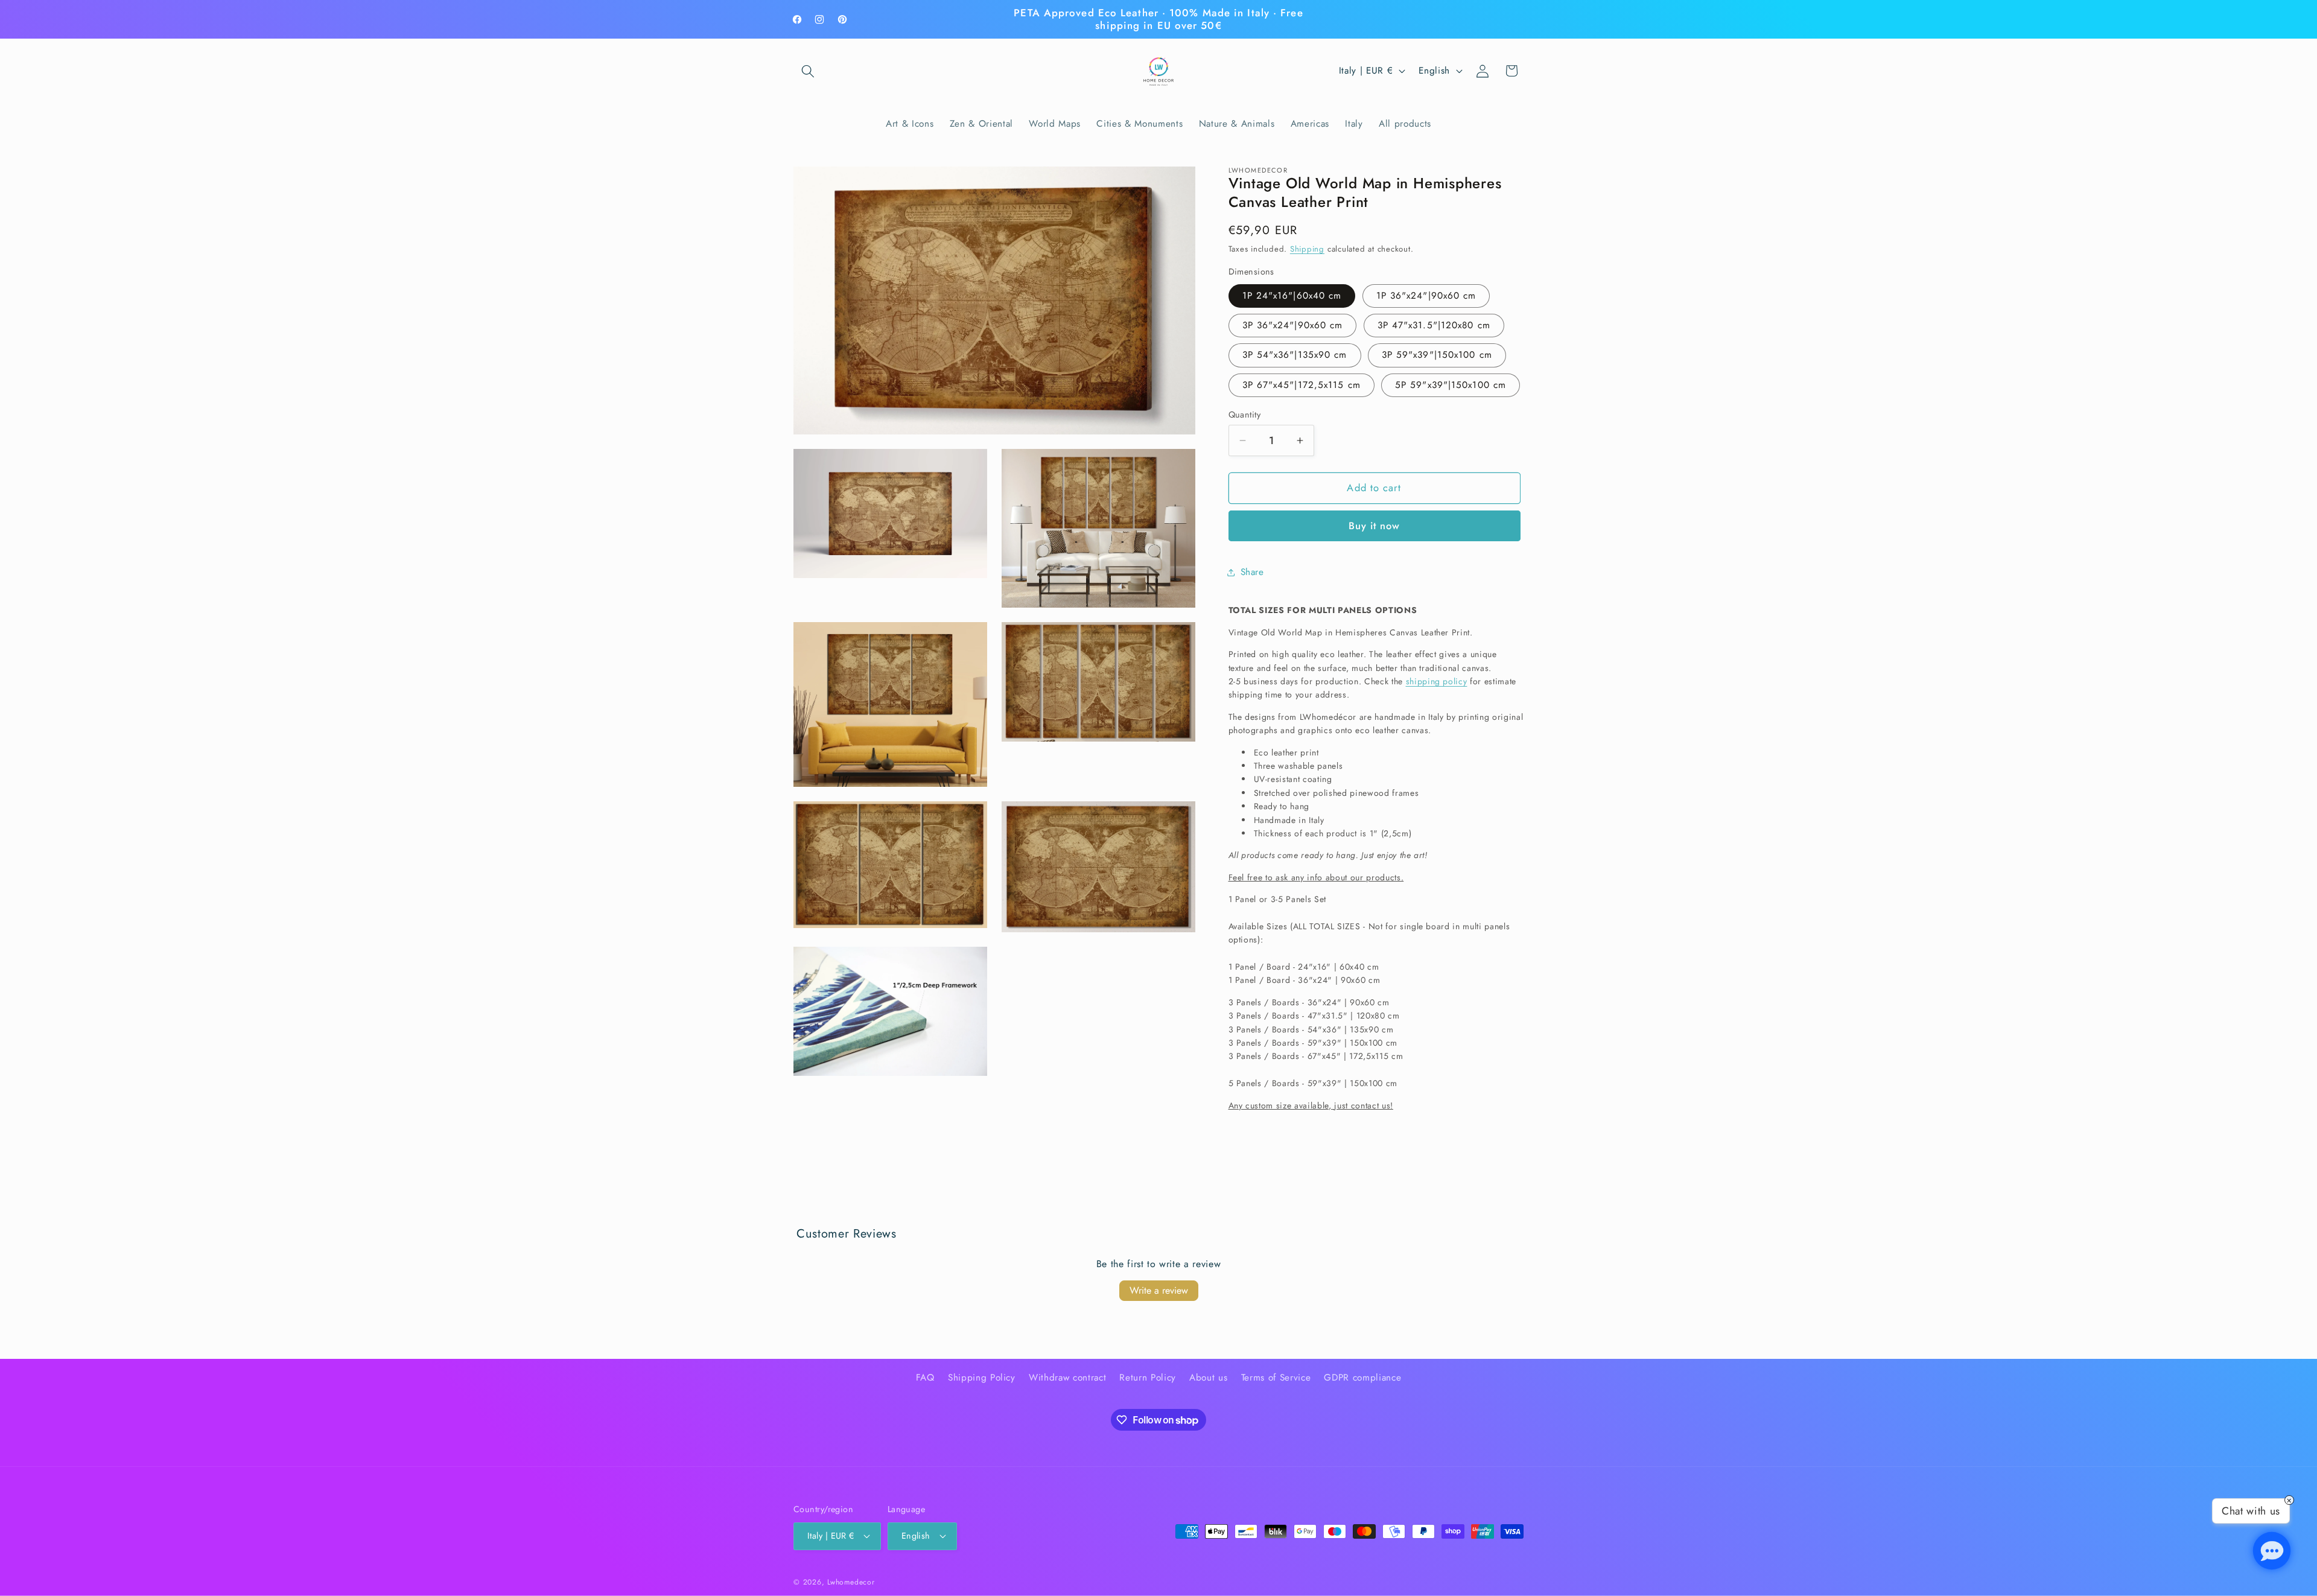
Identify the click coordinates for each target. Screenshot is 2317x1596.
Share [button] (1252, 572)
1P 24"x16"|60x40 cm (1292, 296)
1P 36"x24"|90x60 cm (1426, 296)
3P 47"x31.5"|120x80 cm (1434, 325)
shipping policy (1437, 681)
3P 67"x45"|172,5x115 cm (1302, 385)
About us (1208, 1378)
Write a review (1159, 1290)
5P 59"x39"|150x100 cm (1451, 385)
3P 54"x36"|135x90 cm (1295, 355)
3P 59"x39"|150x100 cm (1437, 355)
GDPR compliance (1362, 1378)
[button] (808, 71)
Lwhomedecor (851, 1582)
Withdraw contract (1067, 1378)
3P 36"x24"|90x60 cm (1293, 325)
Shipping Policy (982, 1378)
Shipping (1307, 249)
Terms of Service (1276, 1378)
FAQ (925, 1378)
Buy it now (1375, 526)
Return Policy (1148, 1378)
